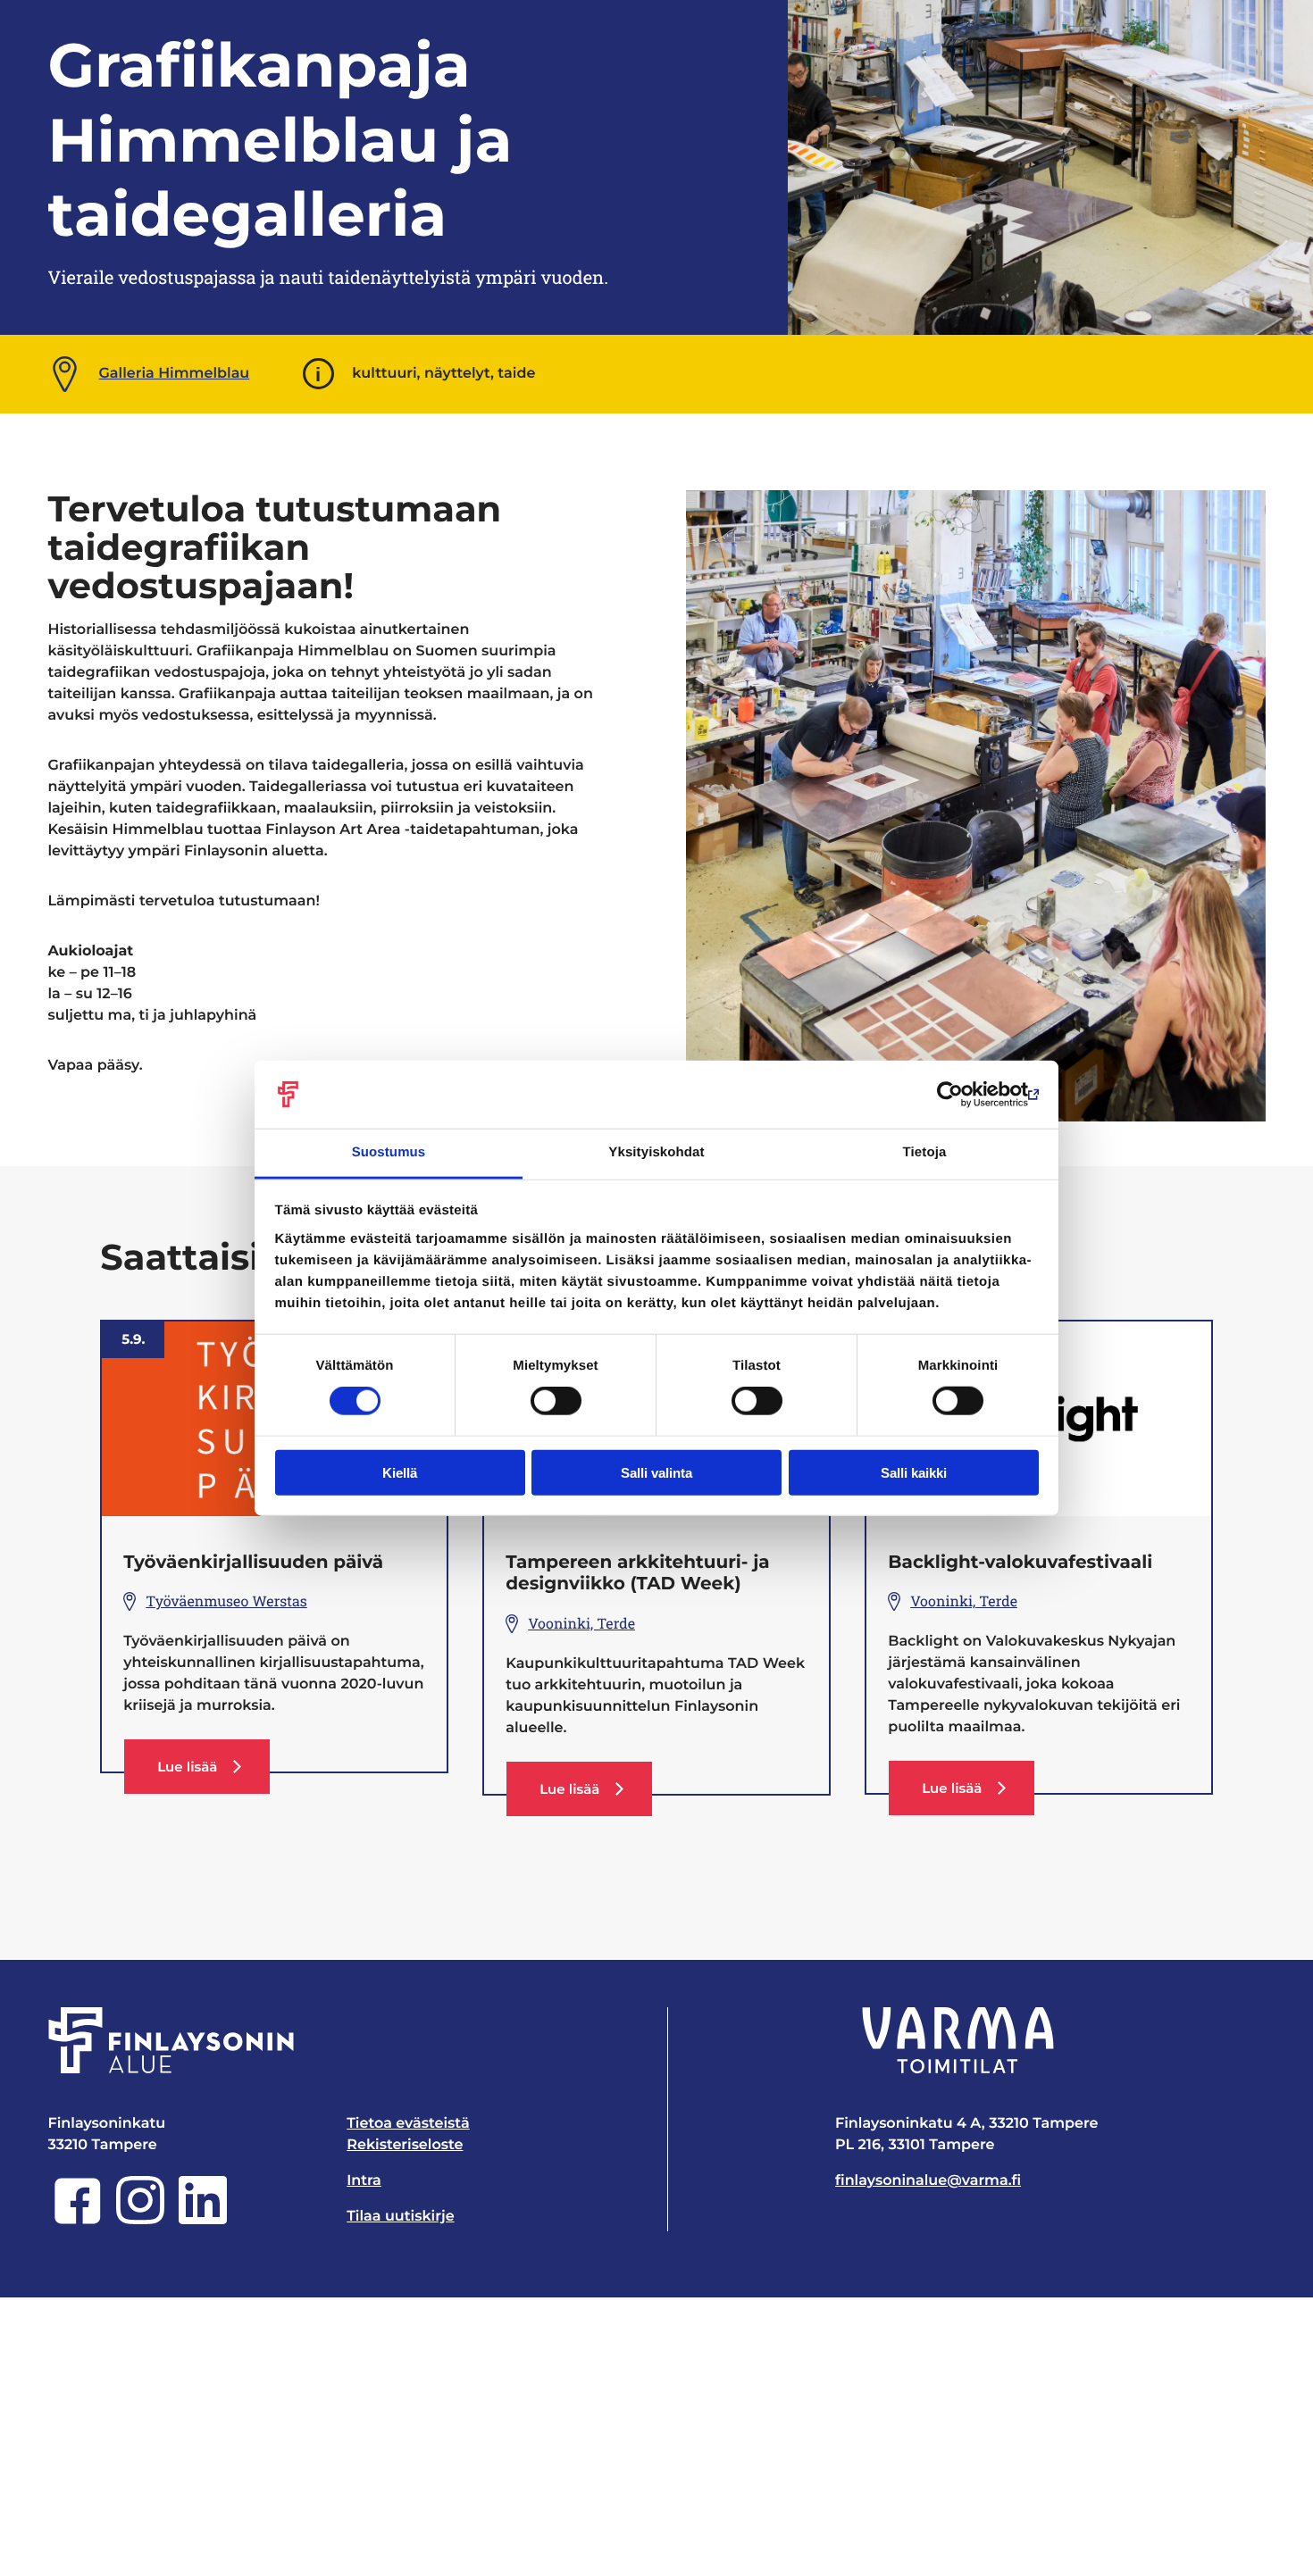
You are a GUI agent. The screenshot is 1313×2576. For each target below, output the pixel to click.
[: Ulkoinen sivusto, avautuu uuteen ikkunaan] (961, 1095)
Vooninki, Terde (581, 1624)
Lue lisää (213, 1776)
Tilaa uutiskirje (400, 2217)
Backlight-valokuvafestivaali (1020, 1563)
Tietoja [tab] (925, 1152)
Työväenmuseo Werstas (226, 1601)
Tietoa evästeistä (408, 2124)
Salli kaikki (914, 1472)
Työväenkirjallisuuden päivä (253, 1563)
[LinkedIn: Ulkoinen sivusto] (203, 2220)
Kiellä (400, 1472)
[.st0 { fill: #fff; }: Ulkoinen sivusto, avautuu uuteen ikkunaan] (958, 2040)
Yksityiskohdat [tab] (656, 1152)
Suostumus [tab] (389, 1152)
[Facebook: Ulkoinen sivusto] (78, 2220)
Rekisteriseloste (405, 2145)
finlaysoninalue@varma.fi (928, 2181)
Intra (364, 2181)
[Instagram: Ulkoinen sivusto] (140, 2220)
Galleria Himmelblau (175, 374)
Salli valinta (656, 1472)
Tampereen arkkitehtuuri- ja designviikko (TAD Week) (637, 1574)
